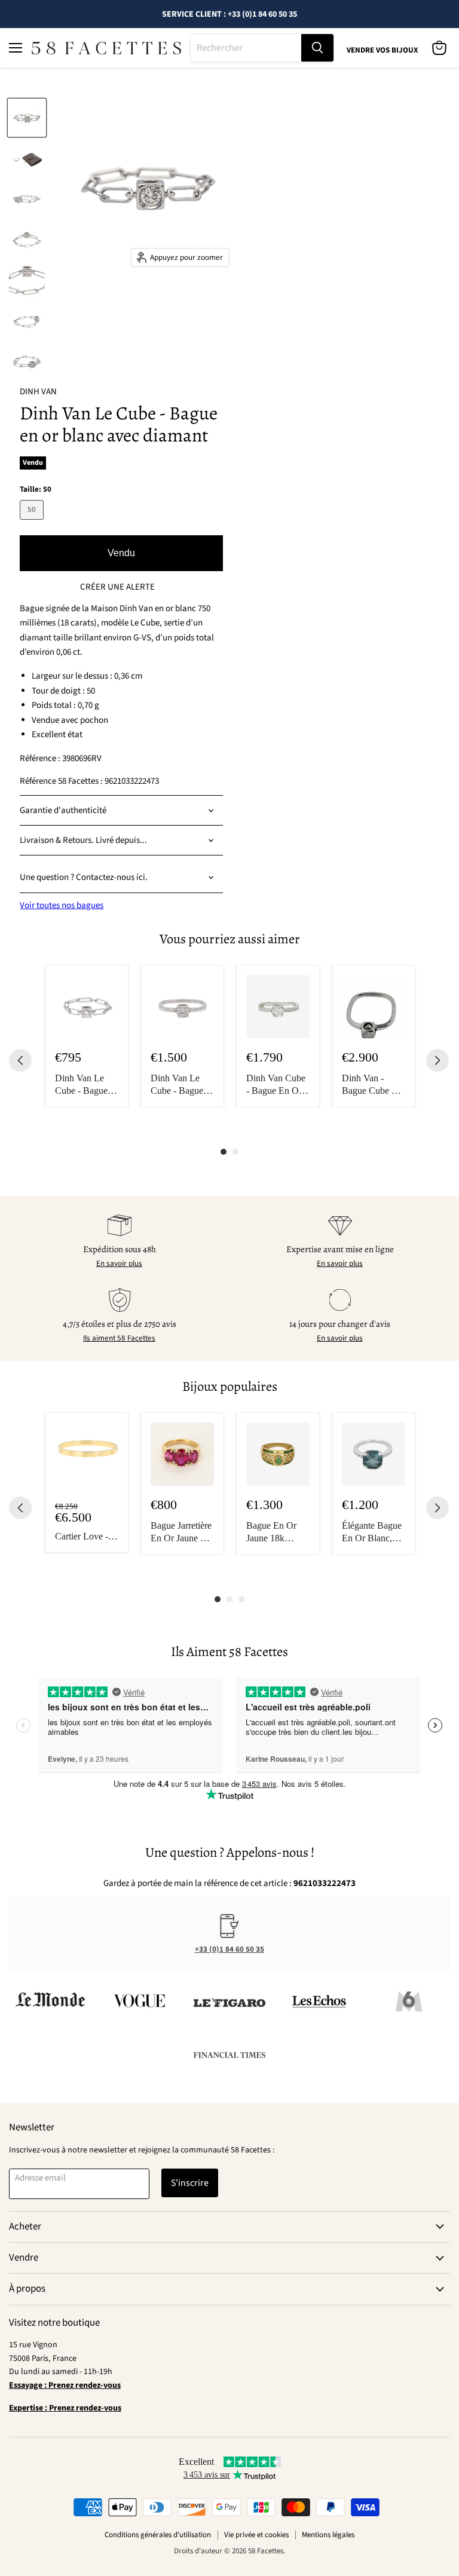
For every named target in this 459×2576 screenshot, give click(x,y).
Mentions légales (328, 2535)
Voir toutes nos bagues (62, 905)
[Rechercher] (317, 48)
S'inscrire (190, 2183)
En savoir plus (119, 1264)
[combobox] (246, 48)
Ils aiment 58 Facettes (119, 1338)
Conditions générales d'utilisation (158, 2535)
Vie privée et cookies (256, 2535)
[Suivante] (437, 1060)
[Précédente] (20, 1060)
